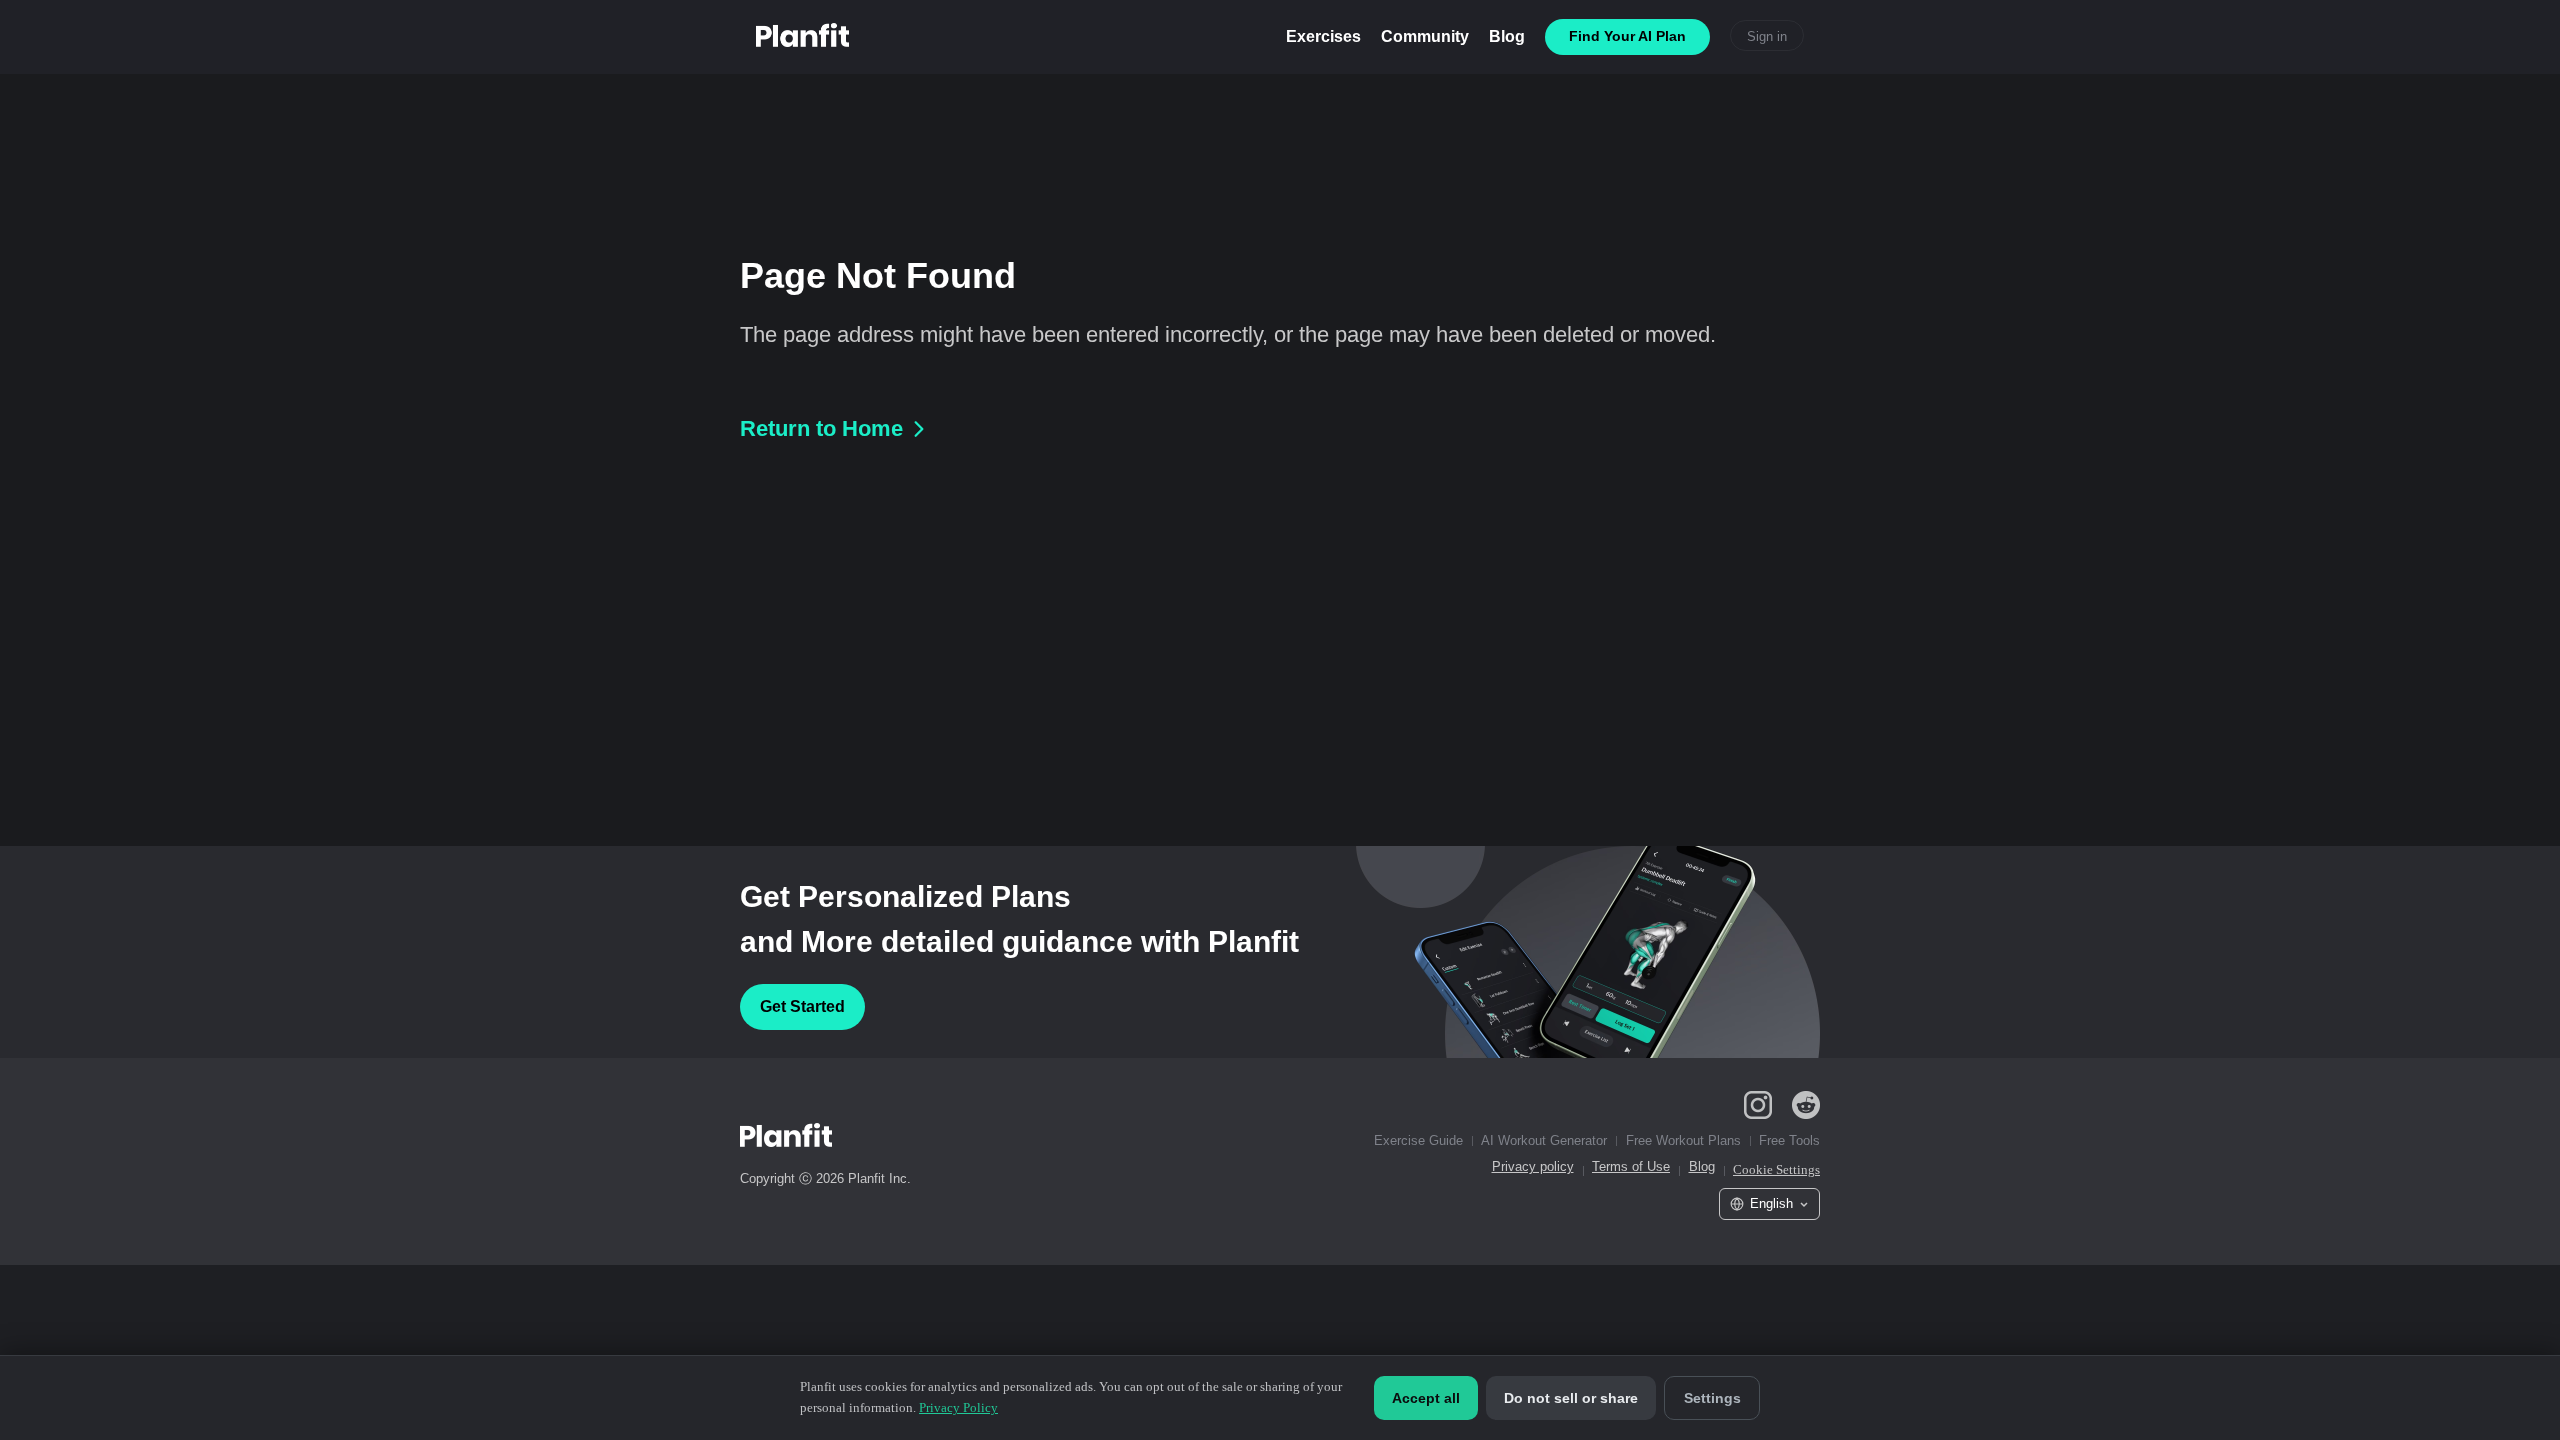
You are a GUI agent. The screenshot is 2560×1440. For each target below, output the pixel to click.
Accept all (1426, 1398)
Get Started (802, 1006)
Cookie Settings (1776, 1169)
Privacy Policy (958, 1407)
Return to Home (821, 428)
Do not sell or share (1571, 1398)
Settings (1712, 1398)
